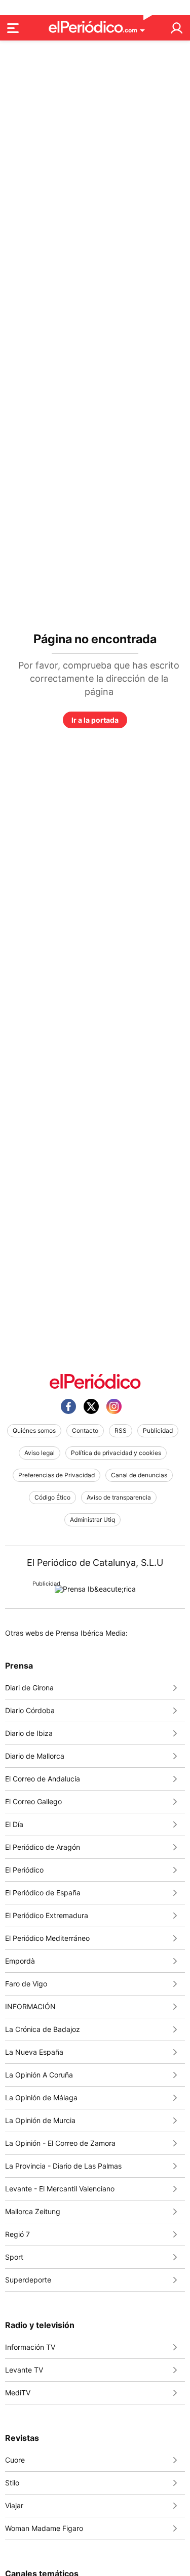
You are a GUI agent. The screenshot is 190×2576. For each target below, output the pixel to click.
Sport (14, 2257)
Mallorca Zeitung (33, 2211)
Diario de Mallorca (35, 1756)
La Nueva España (34, 2052)
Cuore (15, 2460)
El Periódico (24, 1870)
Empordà (20, 1961)
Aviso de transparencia (119, 1497)
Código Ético (52, 1497)
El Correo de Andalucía (43, 1779)
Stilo (12, 2483)
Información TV (30, 2347)
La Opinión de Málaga (41, 2097)
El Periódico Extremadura (47, 1915)
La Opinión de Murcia (40, 2120)
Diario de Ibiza (29, 1733)
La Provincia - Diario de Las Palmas (63, 2166)
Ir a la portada (95, 720)
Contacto (85, 1430)
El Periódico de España (43, 1893)
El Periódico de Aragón (43, 1847)
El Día (14, 1824)
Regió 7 (17, 2234)
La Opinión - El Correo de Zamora (60, 2143)
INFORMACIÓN (30, 2006)
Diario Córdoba (30, 1710)
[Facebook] (68, 1406)
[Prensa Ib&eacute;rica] (95, 1589)
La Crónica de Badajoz (43, 2029)
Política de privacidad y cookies (116, 1453)
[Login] (176, 28)
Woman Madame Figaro (44, 2528)
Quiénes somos (34, 1430)
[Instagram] (114, 1406)
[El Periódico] (95, 1381)
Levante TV (24, 2370)
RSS (121, 1430)
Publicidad (158, 1430)
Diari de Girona (29, 1688)
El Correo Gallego (33, 1801)
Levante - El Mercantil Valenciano (60, 2189)
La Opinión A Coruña (39, 2075)
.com (130, 30)
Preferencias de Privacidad (56, 1475)
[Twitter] (91, 1406)
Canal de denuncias (139, 1475)
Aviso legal (40, 1453)
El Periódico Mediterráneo (47, 1938)
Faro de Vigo (26, 1984)
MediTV (18, 2393)
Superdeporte (28, 2280)
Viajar (14, 2505)
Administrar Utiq (92, 1520)
